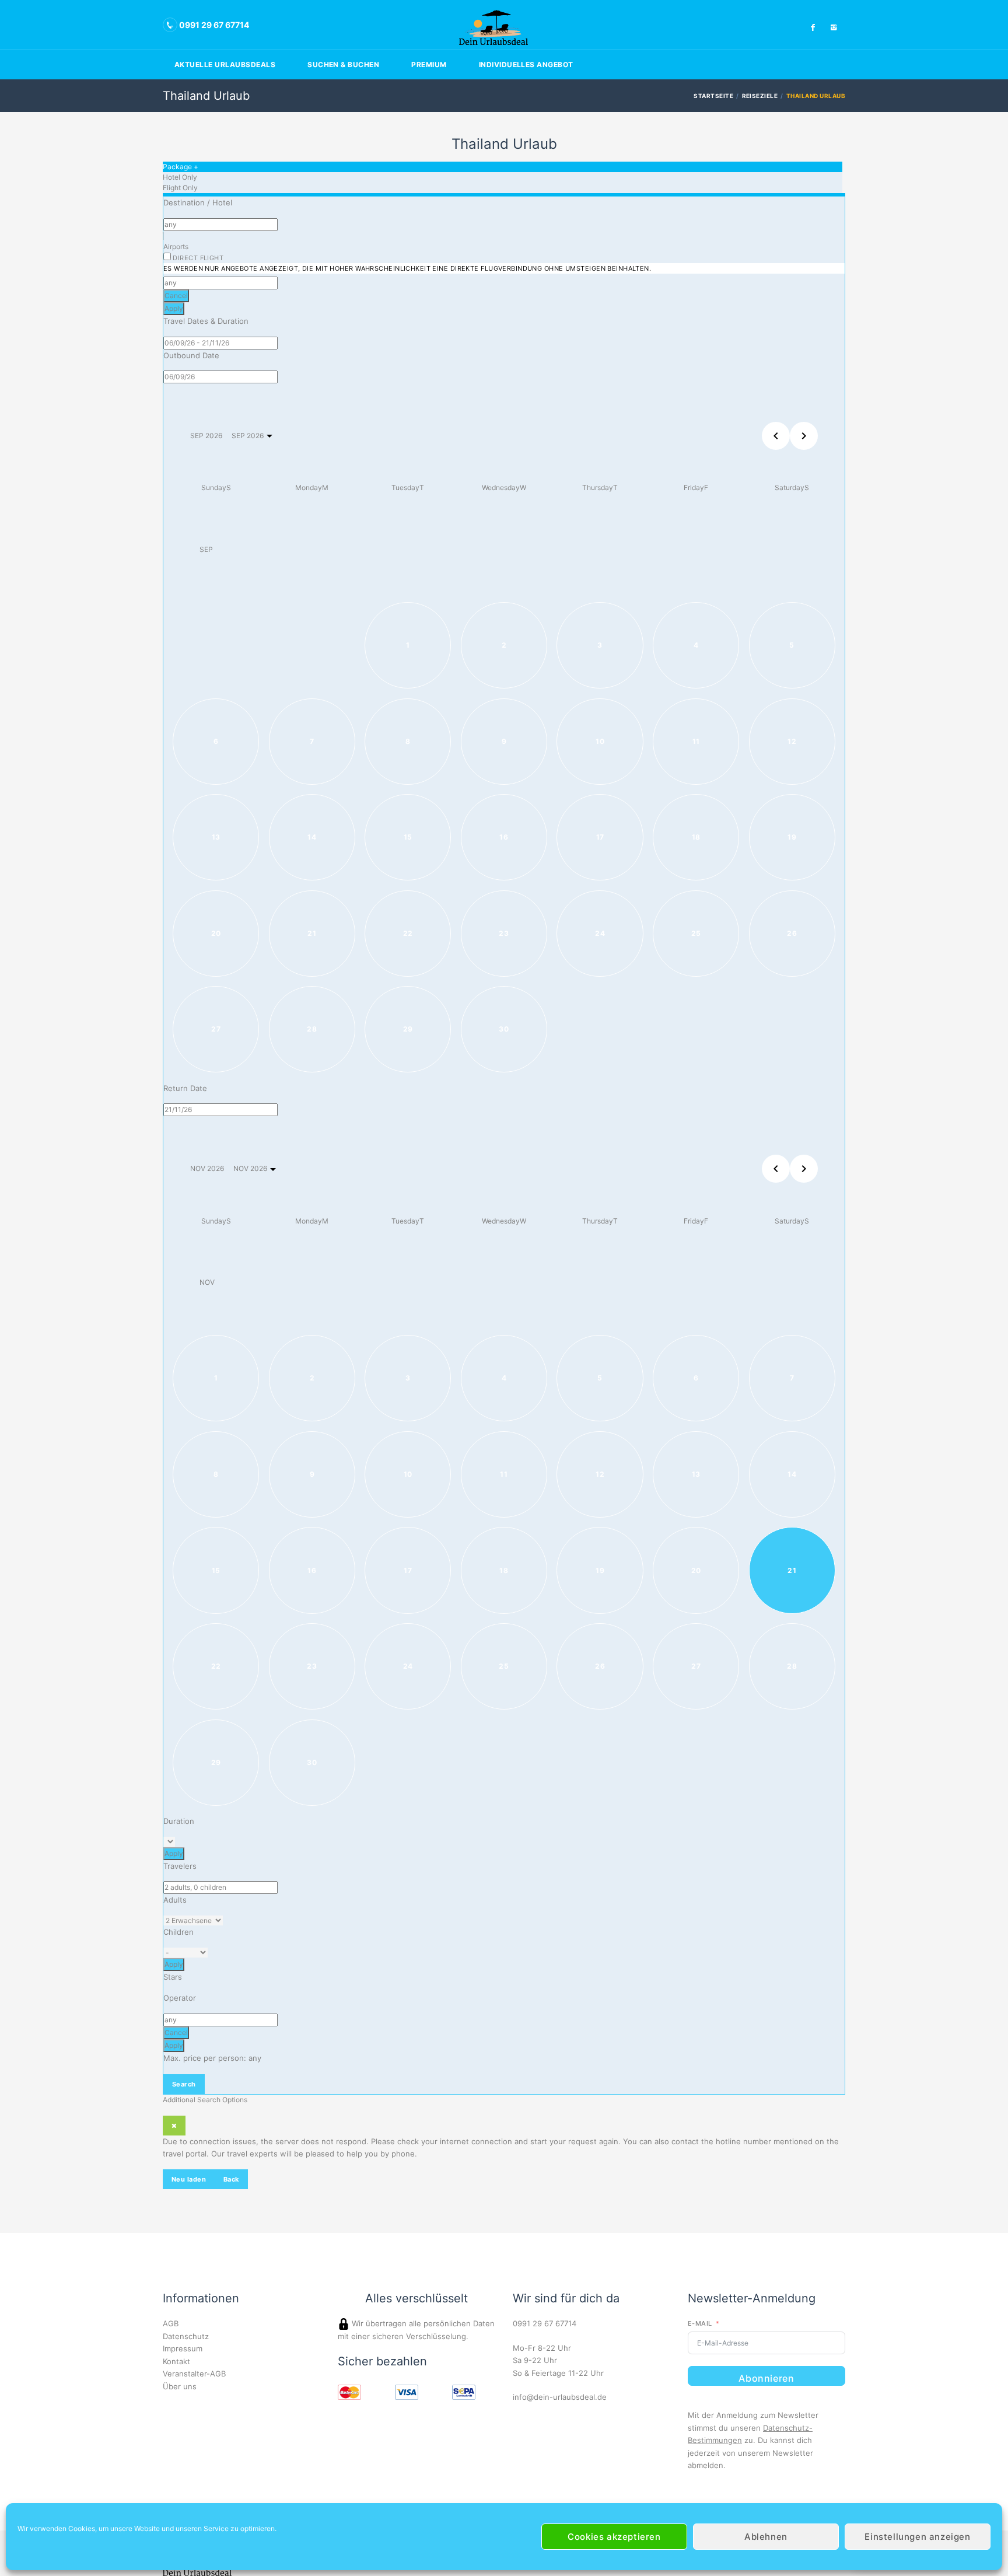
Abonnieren (766, 2378)
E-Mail (700, 2323)
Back (231, 2179)
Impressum (183, 2348)
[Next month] (804, 436)
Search (184, 2084)
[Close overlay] (174, 2126)
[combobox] (220, 225)
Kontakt (176, 2361)
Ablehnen (766, 2537)
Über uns (180, 2386)
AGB (171, 2323)
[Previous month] (776, 436)
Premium (429, 64)
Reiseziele (760, 96)
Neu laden (189, 2179)
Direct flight (407, 263)
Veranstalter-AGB (194, 2374)
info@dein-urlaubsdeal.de (560, 2397)
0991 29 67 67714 (545, 2323)
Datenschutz (186, 2336)
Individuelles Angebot (526, 64)
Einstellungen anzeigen (917, 2537)
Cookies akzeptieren (614, 2537)
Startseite (713, 96)
